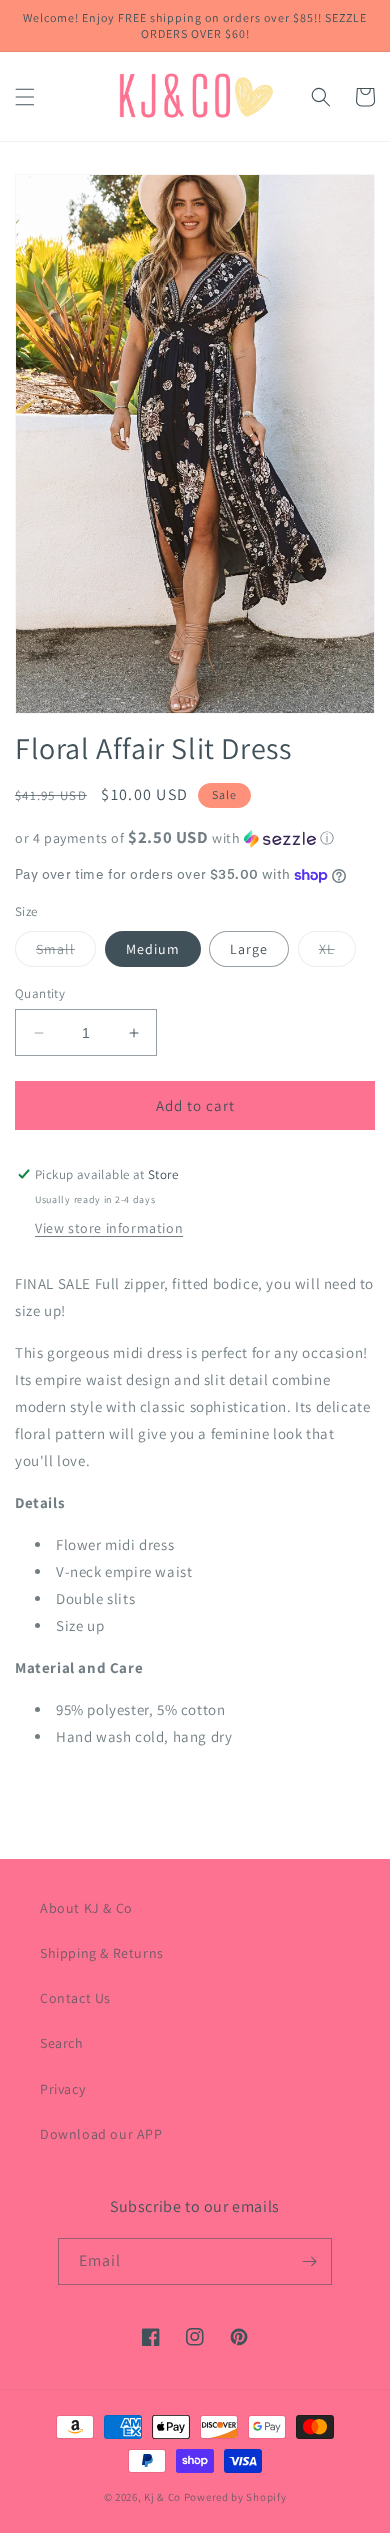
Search (62, 2043)
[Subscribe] (309, 2261)
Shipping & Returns (102, 1953)
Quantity (40, 993)
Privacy (62, 2089)
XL (337, 953)
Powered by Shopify (235, 2497)
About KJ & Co (86, 1908)
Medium (153, 949)
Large (249, 949)
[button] (25, 97)
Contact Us (75, 1998)
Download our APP (101, 2134)
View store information (109, 1228)
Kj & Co (164, 2497)
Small (66, 953)
